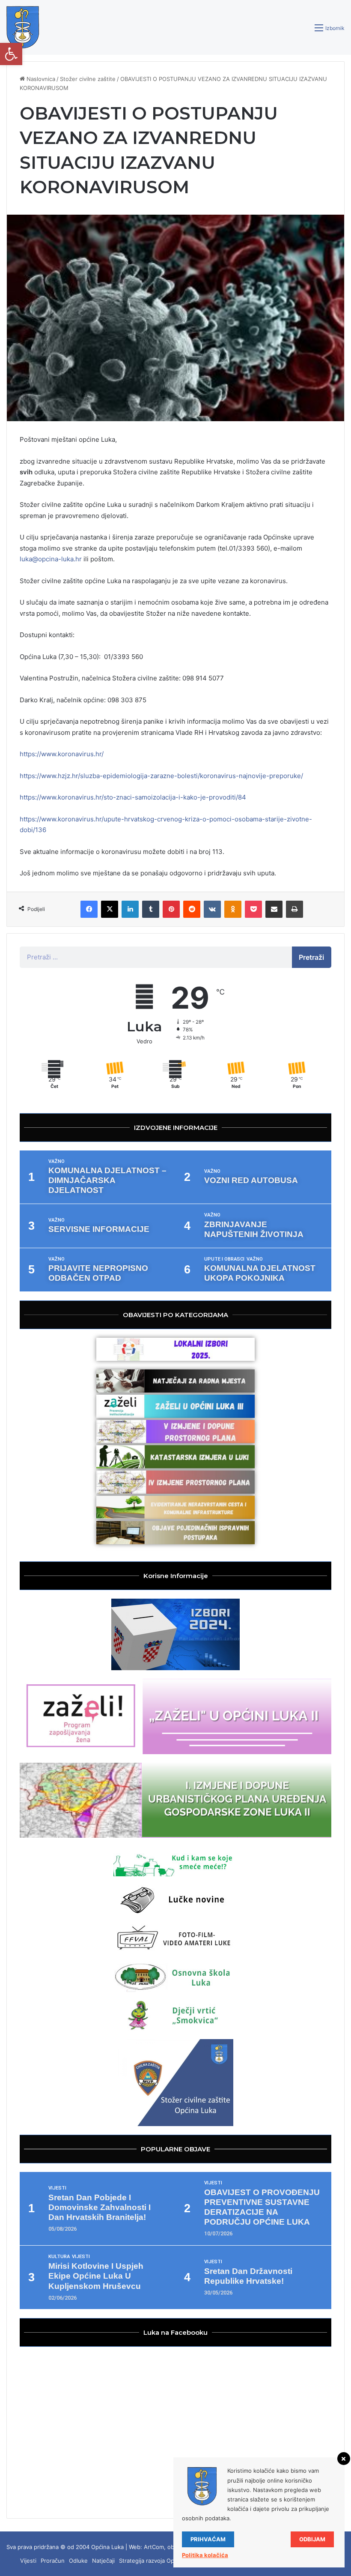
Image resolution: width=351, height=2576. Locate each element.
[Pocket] (253, 909)
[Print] (294, 909)
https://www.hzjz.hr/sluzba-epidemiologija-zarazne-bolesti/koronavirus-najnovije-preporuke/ (161, 776)
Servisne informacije (99, 1229)
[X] (110, 909)
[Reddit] (192, 909)
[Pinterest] (171, 909)
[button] (11, 54)
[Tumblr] (151, 909)
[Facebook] (89, 909)
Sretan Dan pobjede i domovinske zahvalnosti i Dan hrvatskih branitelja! (100, 2207)
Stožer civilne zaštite (88, 79)
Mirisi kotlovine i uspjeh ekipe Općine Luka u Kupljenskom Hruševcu (96, 2276)
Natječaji (103, 2561)
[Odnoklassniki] (233, 909)
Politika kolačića (205, 2555)
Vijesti (57, 2188)
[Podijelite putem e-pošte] (274, 909)
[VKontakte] (212, 909)
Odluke (78, 2561)
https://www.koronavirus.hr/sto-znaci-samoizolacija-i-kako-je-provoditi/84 (133, 797)
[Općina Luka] (23, 27)
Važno (57, 1161)
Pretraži (311, 957)
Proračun (53, 2561)
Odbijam (312, 2539)
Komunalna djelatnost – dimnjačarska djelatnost (107, 1180)
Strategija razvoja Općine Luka (159, 2561)
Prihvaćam (208, 2539)
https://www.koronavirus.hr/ (62, 754)
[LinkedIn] (130, 909)
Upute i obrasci (224, 1259)
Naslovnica (40, 79)
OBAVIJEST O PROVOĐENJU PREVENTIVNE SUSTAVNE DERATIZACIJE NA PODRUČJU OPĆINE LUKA (262, 2207)
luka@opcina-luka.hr (51, 559)
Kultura (59, 2257)
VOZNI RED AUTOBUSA (251, 1180)
